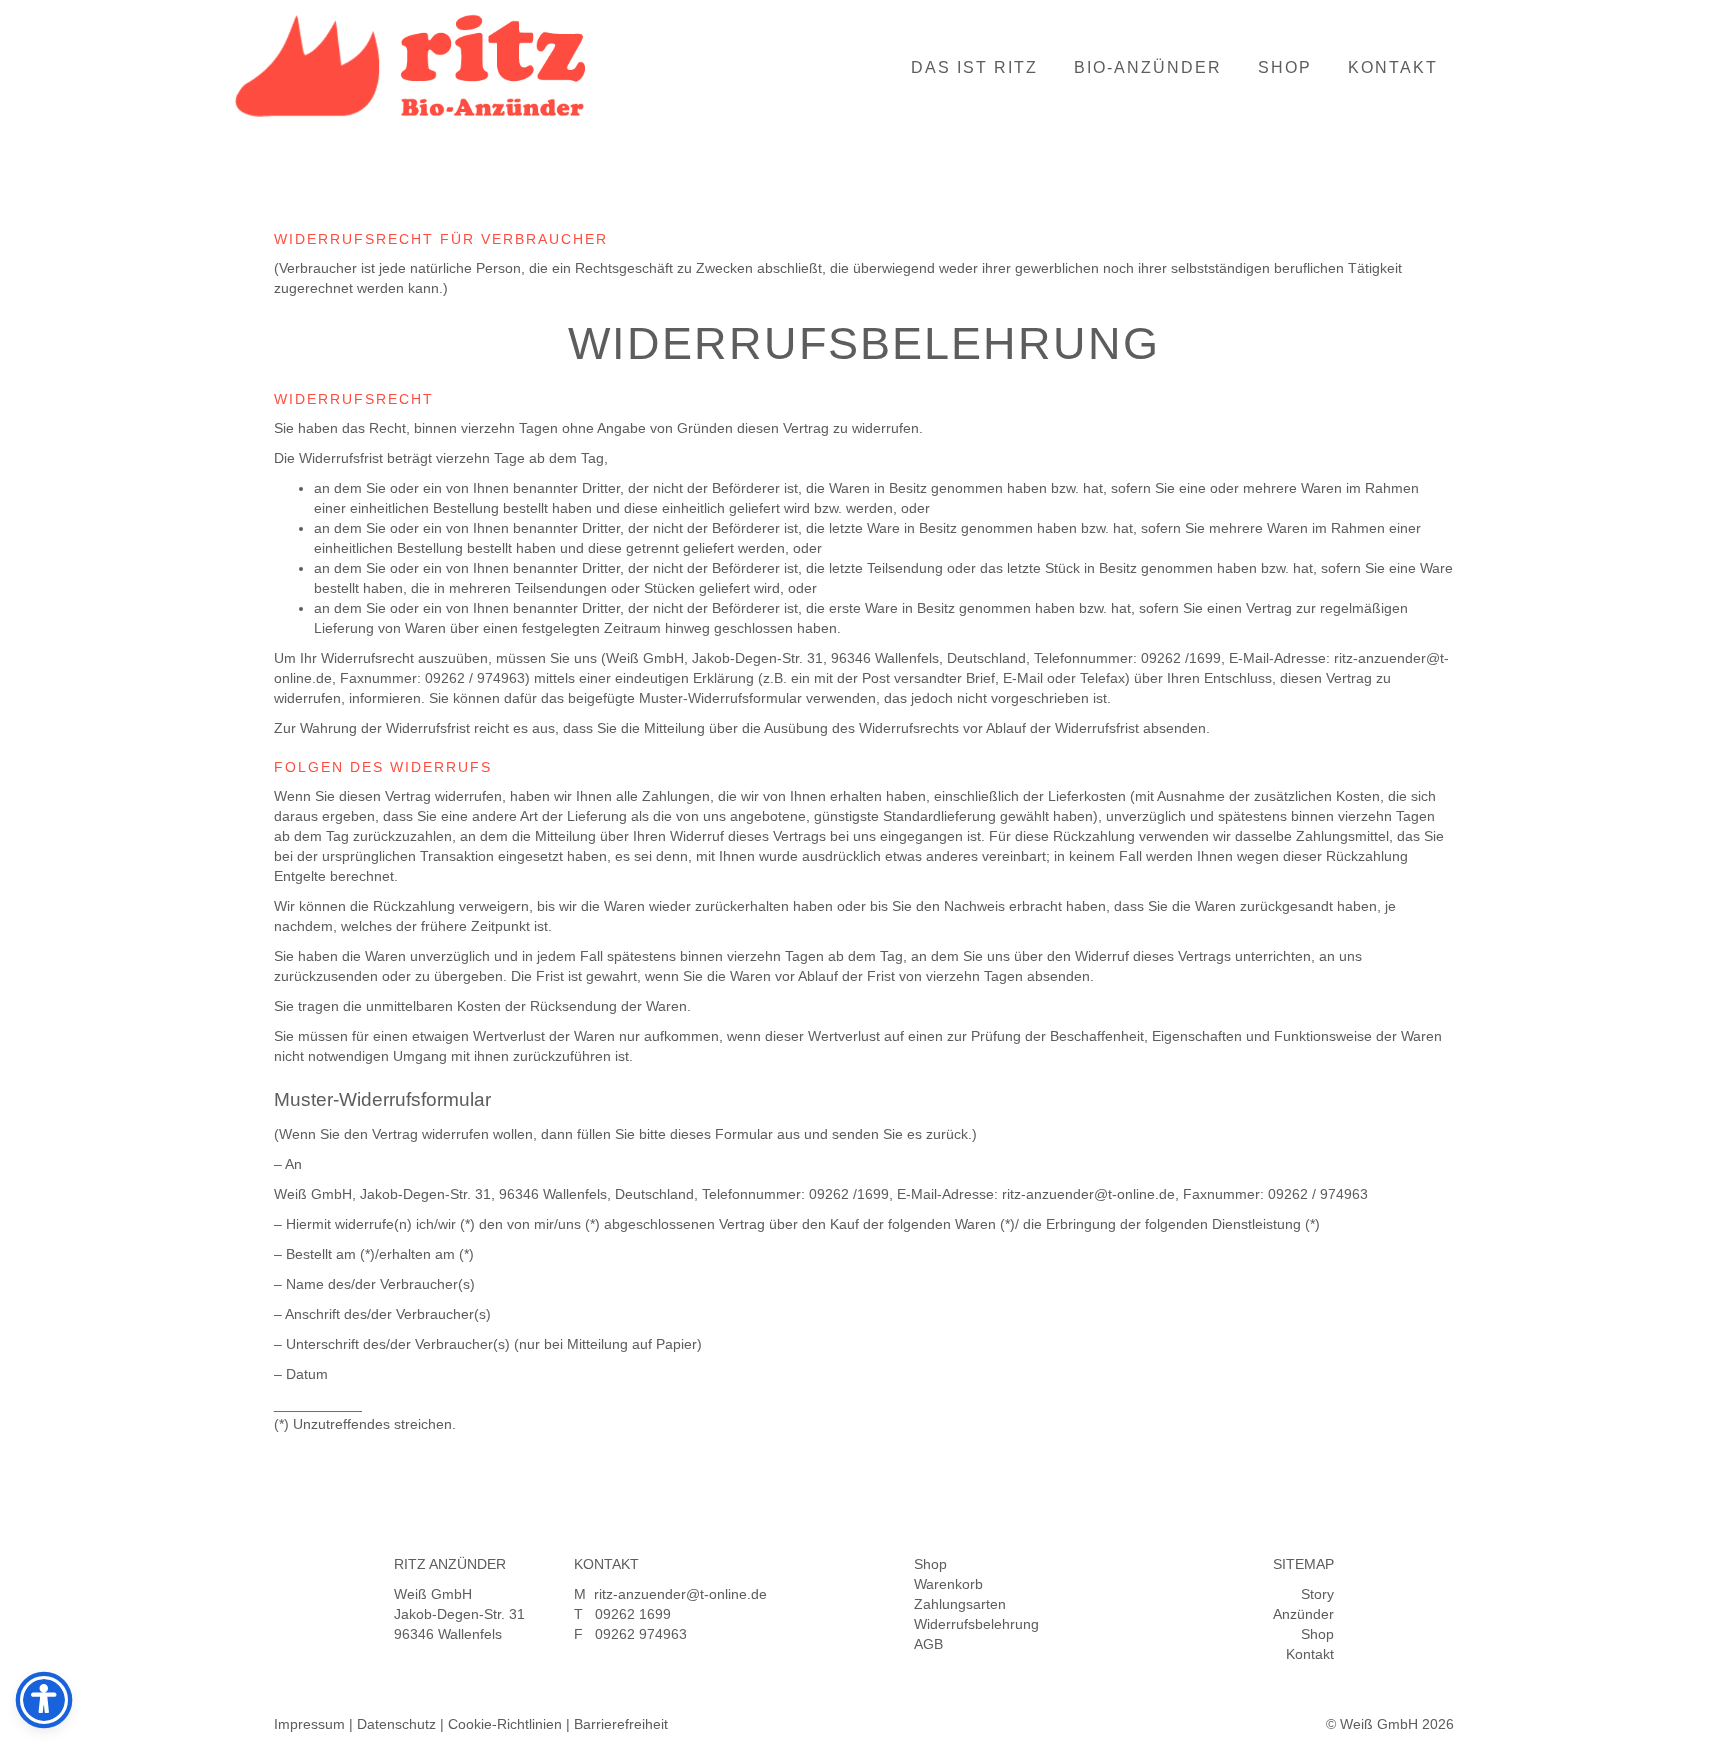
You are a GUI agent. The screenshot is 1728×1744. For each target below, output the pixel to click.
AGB (928, 1644)
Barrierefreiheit (621, 1724)
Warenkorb (948, 1584)
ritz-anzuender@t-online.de (680, 1594)
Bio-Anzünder (1148, 67)
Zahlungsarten (960, 1604)
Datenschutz (396, 1724)
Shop (1285, 67)
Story (1317, 1594)
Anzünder (1303, 1614)
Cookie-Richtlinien (505, 1724)
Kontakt (1393, 67)
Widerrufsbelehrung (976, 1624)
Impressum (309, 1724)
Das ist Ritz (974, 67)
